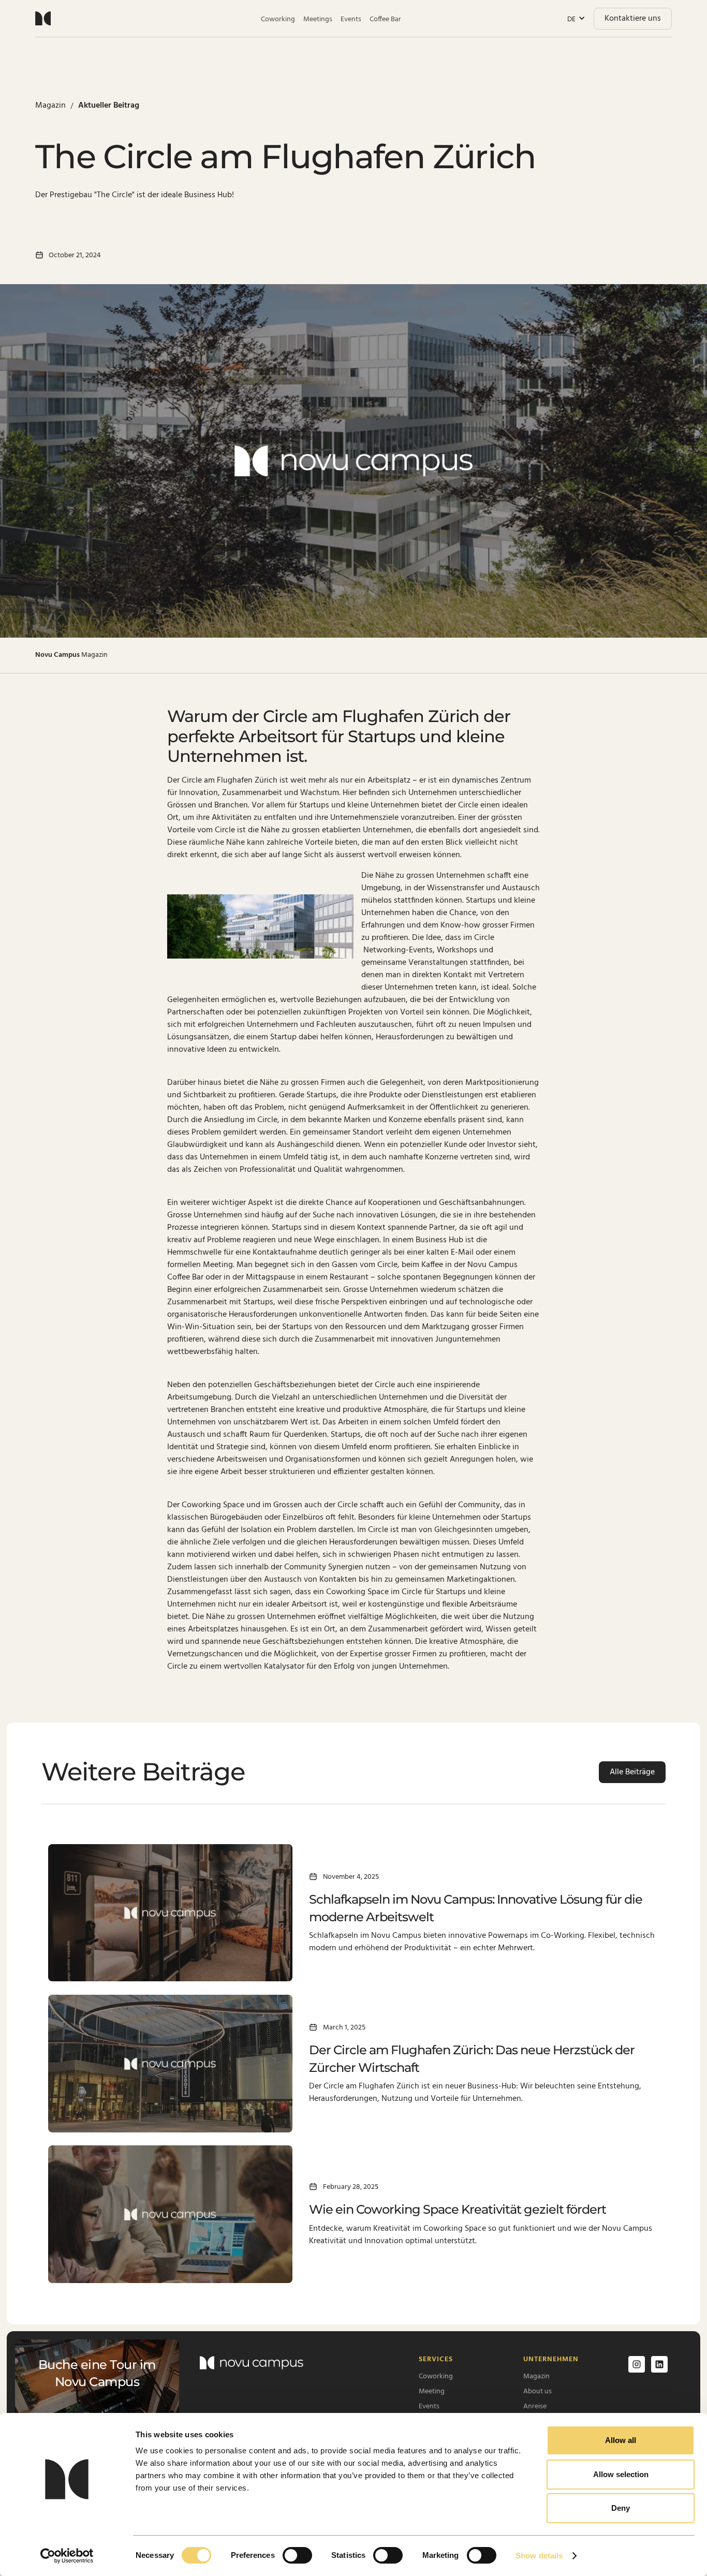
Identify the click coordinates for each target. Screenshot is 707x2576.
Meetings (318, 19)
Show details (539, 2556)
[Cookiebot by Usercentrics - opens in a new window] (67, 2556)
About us (537, 2391)
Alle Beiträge (632, 1772)
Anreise (535, 2406)
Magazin (536, 2376)
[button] (576, 19)
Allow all (621, 2440)
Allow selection (621, 2474)
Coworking (278, 19)
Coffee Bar (385, 19)
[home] (43, 18)
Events (351, 19)
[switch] (297, 2555)
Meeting (432, 2391)
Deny (621, 2508)
